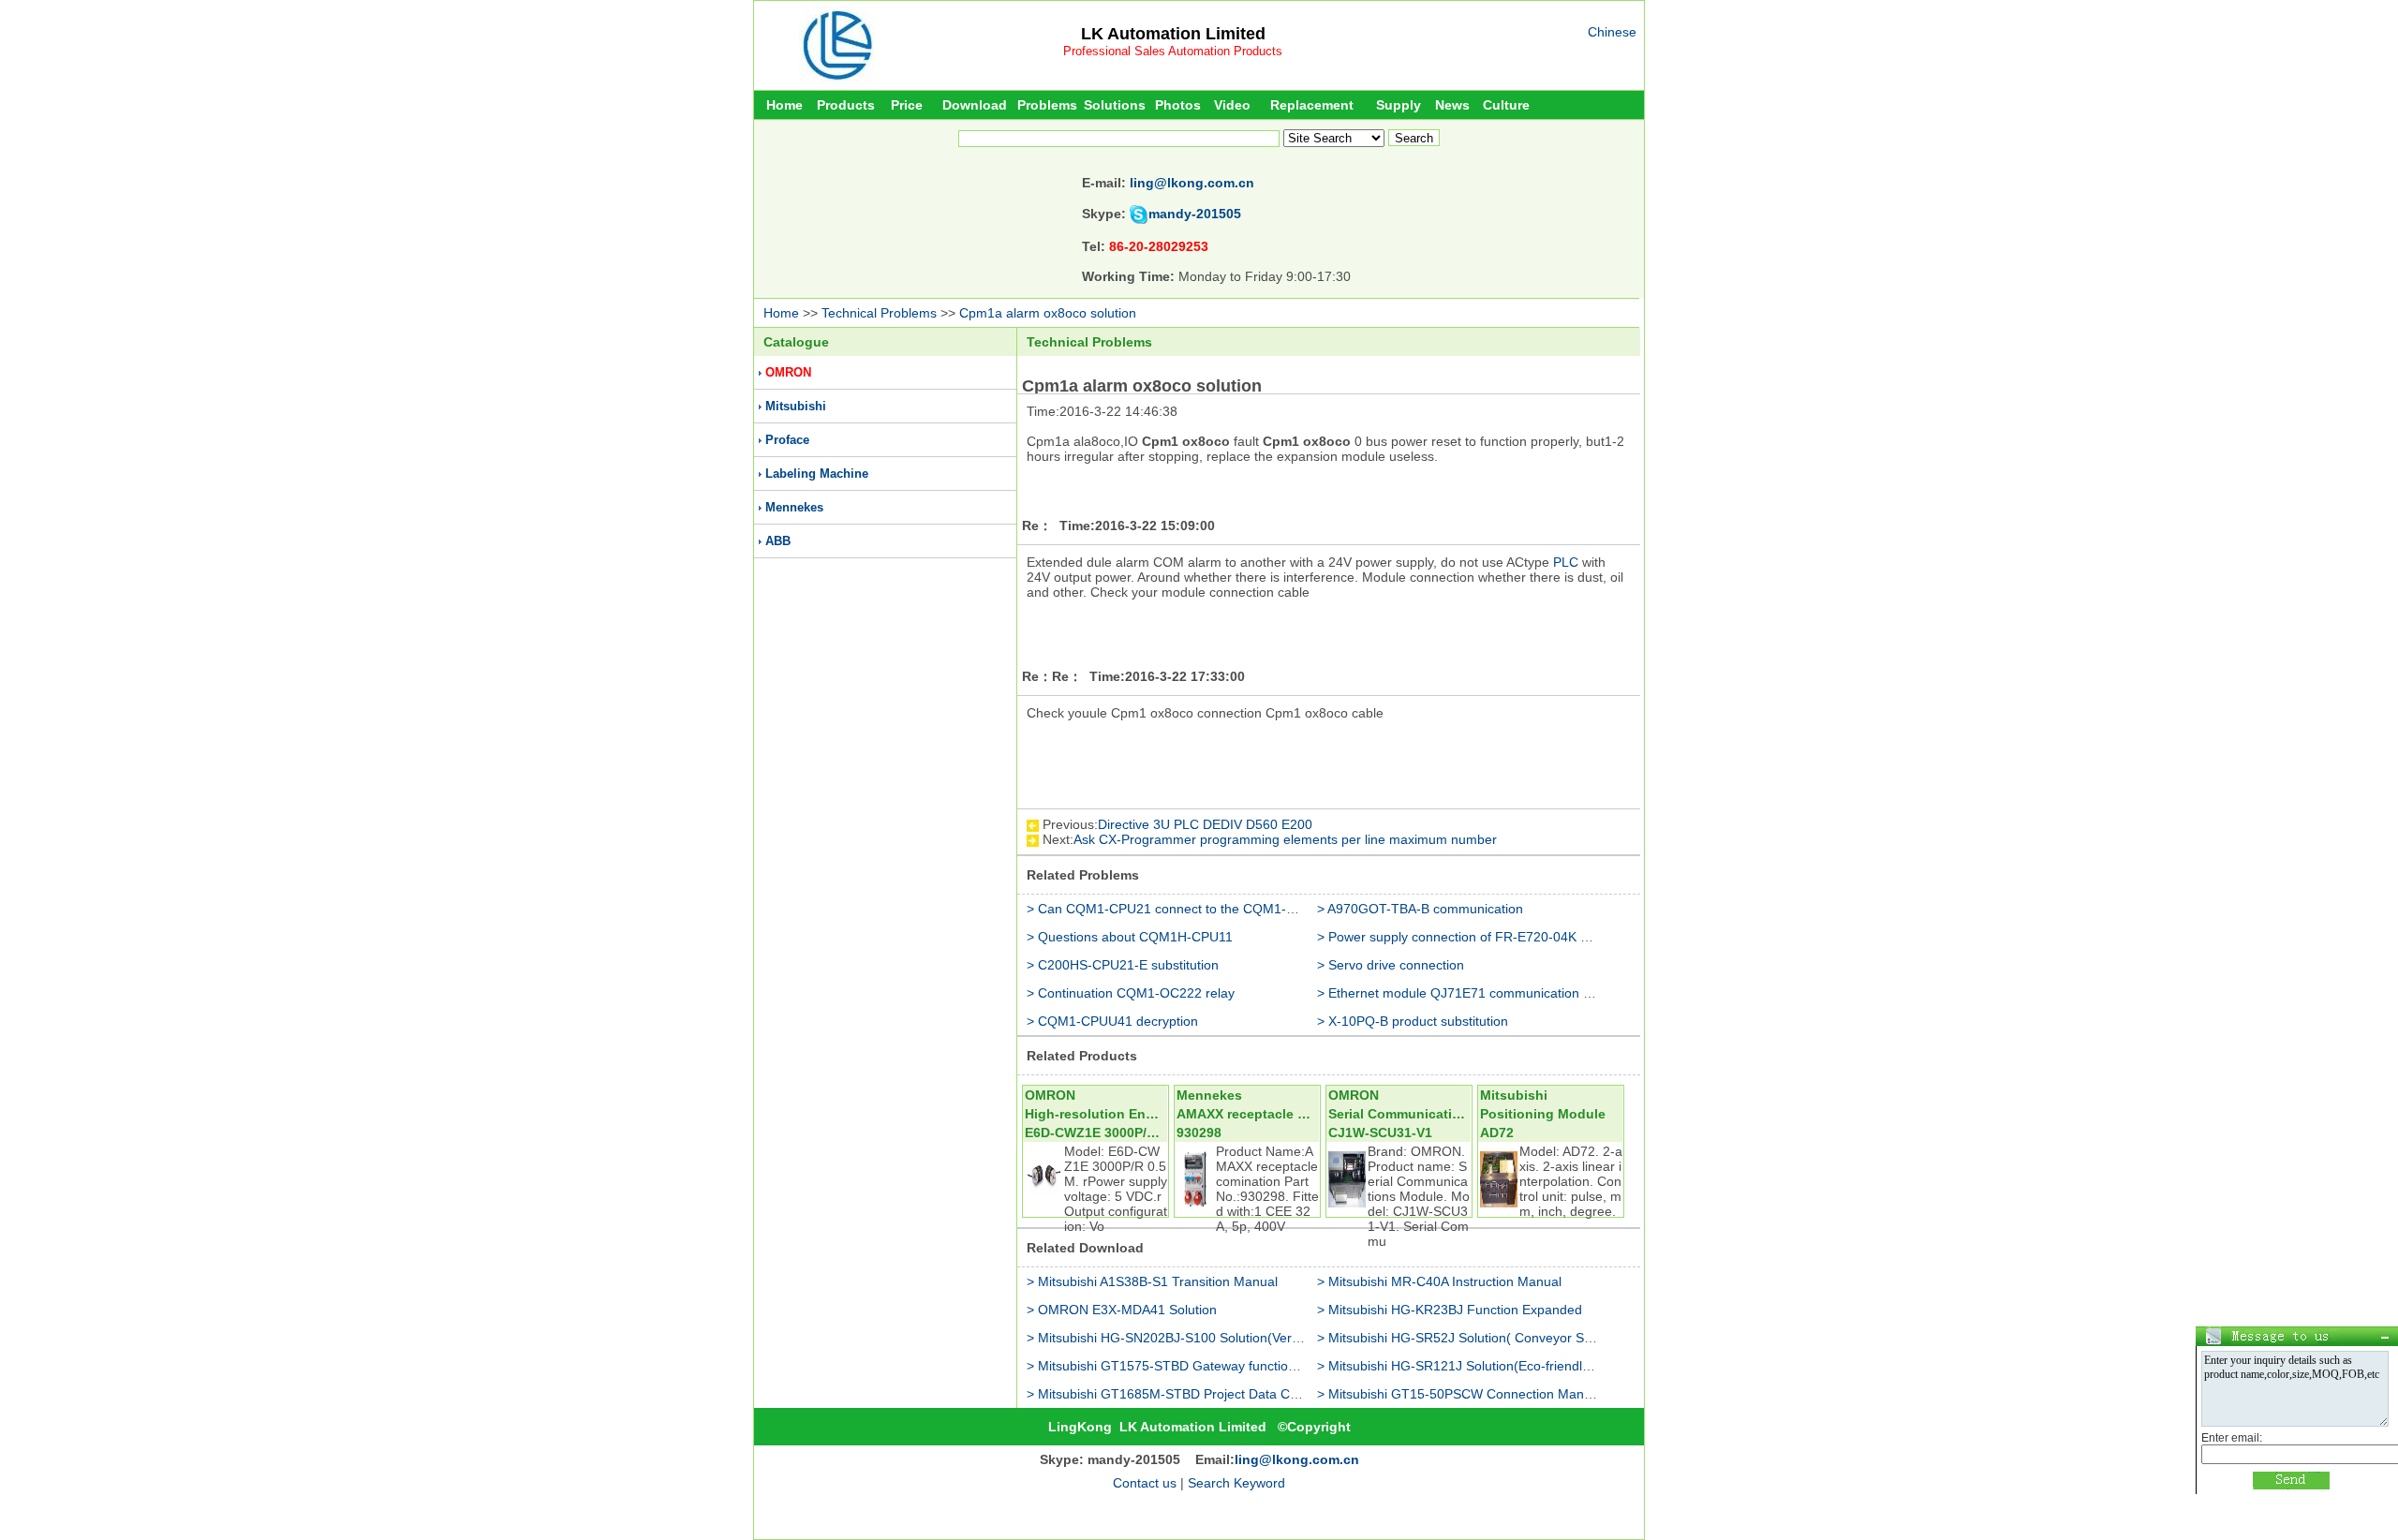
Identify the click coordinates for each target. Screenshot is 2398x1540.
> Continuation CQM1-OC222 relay (1131, 993)
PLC (1566, 562)
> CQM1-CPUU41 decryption (1112, 1021)
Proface (787, 440)
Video (1232, 105)
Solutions (1115, 105)
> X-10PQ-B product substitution (1413, 1021)
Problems (1047, 105)
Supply (1399, 105)
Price (907, 105)
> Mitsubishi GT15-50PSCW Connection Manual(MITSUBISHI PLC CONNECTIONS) (1566, 1394)
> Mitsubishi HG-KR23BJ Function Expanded (1450, 1310)
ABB (778, 541)
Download (975, 105)
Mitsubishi (796, 406)
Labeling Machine (817, 474)
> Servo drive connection (1391, 965)
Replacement (1312, 105)
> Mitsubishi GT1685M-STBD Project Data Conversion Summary (1218, 1394)
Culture (1506, 105)
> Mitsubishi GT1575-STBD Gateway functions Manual (1188, 1366)
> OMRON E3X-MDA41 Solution (1122, 1310)
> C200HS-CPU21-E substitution (1123, 965)
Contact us (1145, 1483)
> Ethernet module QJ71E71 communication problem (1474, 993)
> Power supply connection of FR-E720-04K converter (1477, 937)
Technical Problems (879, 313)
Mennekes (794, 507)
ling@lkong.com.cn (1192, 183)
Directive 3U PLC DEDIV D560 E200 (1205, 824)
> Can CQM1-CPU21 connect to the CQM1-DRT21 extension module (1232, 909)
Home (785, 105)
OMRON (788, 372)
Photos (1178, 105)
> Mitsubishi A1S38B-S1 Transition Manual (1152, 1281)
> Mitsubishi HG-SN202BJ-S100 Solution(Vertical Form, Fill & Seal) (1224, 1338)
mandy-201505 (1195, 214)
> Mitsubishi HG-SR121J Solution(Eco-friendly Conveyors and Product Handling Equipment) (1589, 1366)
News (1452, 105)
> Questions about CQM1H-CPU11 (1130, 937)
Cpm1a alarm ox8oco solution (1048, 313)
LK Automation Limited (1173, 34)
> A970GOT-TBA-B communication (1420, 909)
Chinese (1612, 32)
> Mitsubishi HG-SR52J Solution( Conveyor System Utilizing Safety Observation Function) (1582, 1338)
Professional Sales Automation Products (1173, 51)
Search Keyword (1236, 1483)
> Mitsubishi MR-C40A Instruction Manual (1439, 1281)
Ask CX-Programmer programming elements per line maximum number (1285, 839)
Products (846, 105)
